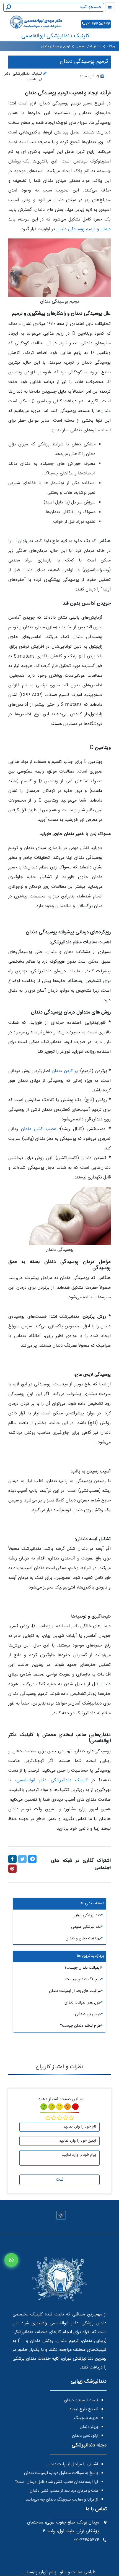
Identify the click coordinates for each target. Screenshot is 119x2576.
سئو (62, 2572)
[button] (11, 2260)
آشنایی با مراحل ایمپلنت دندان (72, 2464)
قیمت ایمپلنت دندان (81, 2400)
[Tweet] (22, 1859)
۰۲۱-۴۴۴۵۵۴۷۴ (98, 24)
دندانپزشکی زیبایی (87, 1915)
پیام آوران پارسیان (40, 2572)
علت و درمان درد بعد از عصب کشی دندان (64, 2491)
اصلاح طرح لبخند (84, 2409)
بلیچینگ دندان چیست (83, 1979)
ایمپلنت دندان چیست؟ (83, 1968)
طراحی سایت (83, 2572)
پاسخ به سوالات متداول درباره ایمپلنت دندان (61, 2473)
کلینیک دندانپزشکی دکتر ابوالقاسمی (52, 1780)
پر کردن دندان (65, 1071)
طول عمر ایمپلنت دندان (83, 2003)
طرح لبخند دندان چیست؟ (80, 2026)
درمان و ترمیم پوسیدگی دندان (84, 229)
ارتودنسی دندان (85, 2436)
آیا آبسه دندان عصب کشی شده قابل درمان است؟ (57, 2482)
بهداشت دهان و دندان (83, 1939)
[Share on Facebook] (12, 1859)
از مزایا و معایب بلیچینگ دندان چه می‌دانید (62, 2500)
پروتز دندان (89, 2427)
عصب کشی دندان (39, 1129)
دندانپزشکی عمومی (86, 1927)
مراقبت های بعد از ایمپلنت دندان (75, 1991)
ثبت (60, 2180)
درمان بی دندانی (88, 2014)
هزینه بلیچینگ (86, 2418)
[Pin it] (12, 1869)
